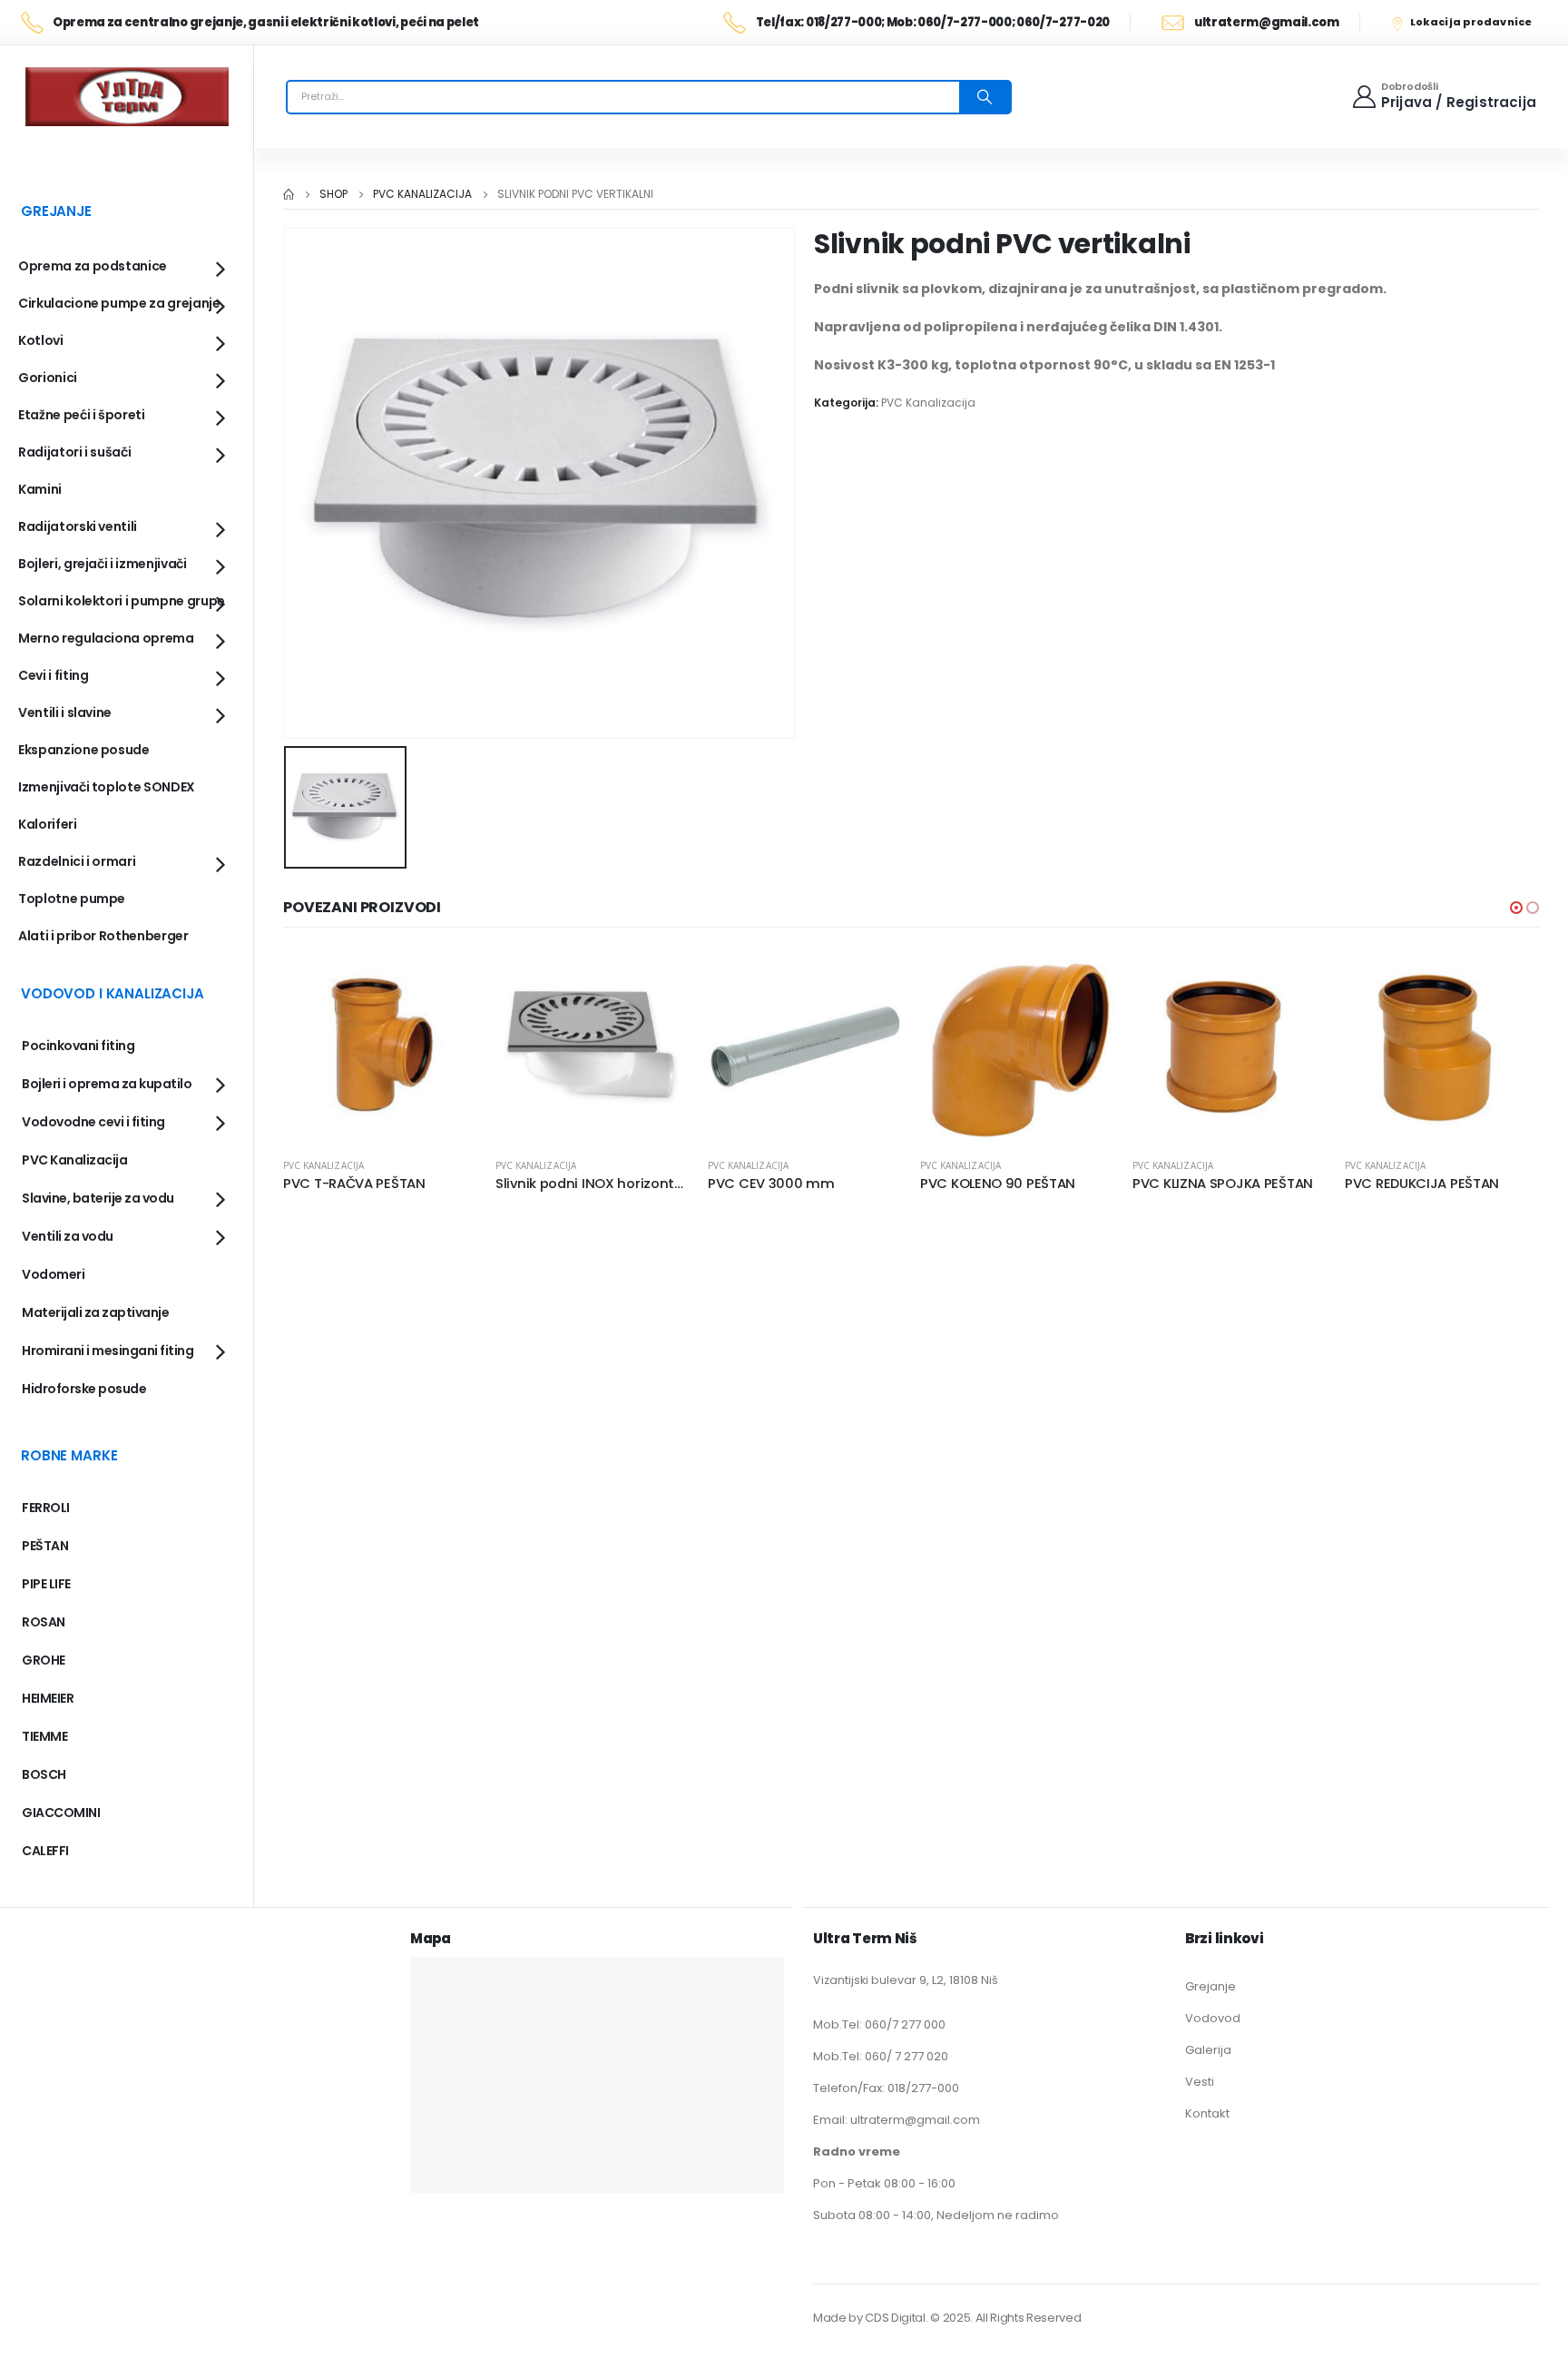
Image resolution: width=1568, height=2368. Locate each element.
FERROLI (46, 1508)
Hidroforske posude (84, 1389)
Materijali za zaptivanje (95, 1312)
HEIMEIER (48, 1698)
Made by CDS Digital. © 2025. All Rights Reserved (947, 2318)
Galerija (1208, 2050)
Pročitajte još (447, 979)
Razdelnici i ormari (77, 861)
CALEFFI (45, 1851)
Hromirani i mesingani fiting (108, 1351)
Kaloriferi (48, 824)
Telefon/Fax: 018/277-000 (886, 2088)
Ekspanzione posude (84, 750)
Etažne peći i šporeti (82, 415)
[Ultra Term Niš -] (127, 97)
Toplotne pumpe (72, 899)
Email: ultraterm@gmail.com (897, 2120)
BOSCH (44, 1774)
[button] (1516, 908)
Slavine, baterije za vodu (98, 1198)
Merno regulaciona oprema (106, 638)
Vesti (1200, 2082)
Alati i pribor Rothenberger (103, 936)
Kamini (40, 489)
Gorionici (48, 378)
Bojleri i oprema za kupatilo (107, 1084)
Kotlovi (41, 340)
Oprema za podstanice (93, 266)
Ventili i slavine (65, 712)
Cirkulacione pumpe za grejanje (119, 303)
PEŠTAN (45, 1546)
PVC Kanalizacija (928, 403)
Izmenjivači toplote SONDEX (107, 787)
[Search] (985, 97)
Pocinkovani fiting (78, 1046)
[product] (380, 1046)
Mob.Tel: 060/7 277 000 (879, 2024)
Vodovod (1213, 2018)
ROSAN (44, 1622)
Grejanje (1210, 1986)
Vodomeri (53, 1274)
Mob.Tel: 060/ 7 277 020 (881, 2056)
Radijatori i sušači (74, 452)
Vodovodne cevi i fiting (93, 1122)
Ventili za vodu (68, 1236)
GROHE (44, 1660)
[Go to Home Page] (289, 194)
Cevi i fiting (53, 675)
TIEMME (44, 1736)
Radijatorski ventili (78, 526)
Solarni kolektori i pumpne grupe (122, 601)
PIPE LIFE (46, 1584)
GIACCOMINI (61, 1813)
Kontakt (1207, 2113)
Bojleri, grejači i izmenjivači (103, 564)
